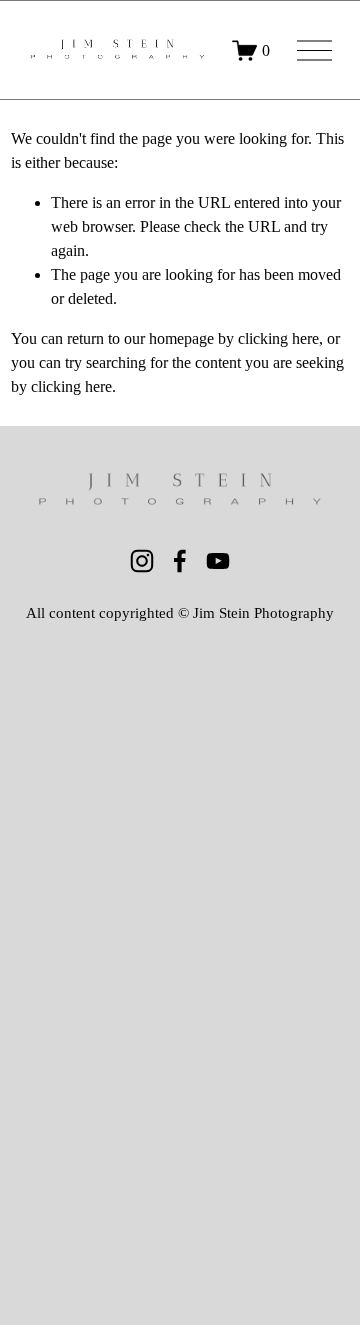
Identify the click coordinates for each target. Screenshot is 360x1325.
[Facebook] (180, 561)
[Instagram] (142, 561)
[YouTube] (218, 561)
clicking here (278, 338)
